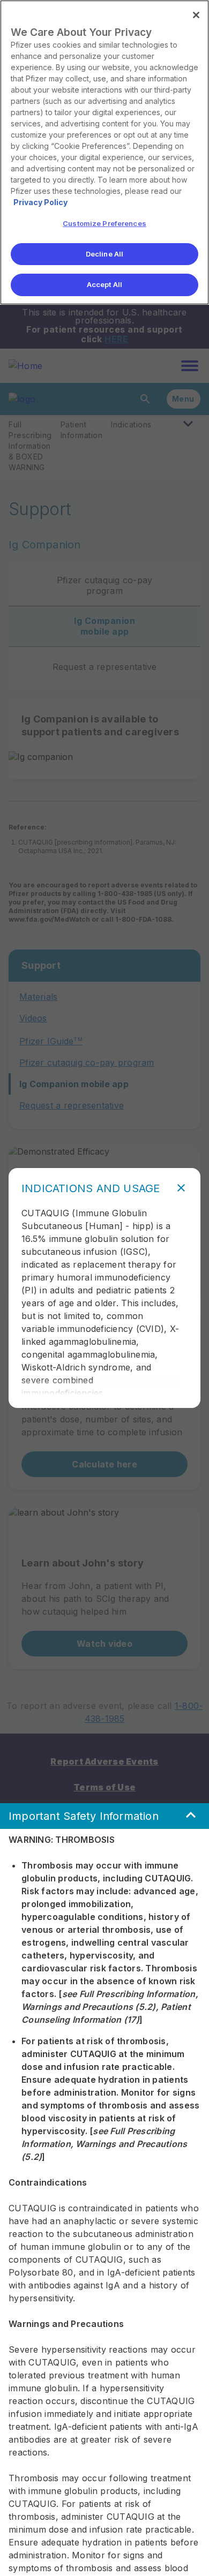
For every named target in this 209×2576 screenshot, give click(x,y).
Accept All (104, 284)
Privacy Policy (40, 202)
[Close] (196, 15)
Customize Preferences (104, 223)
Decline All (104, 254)
